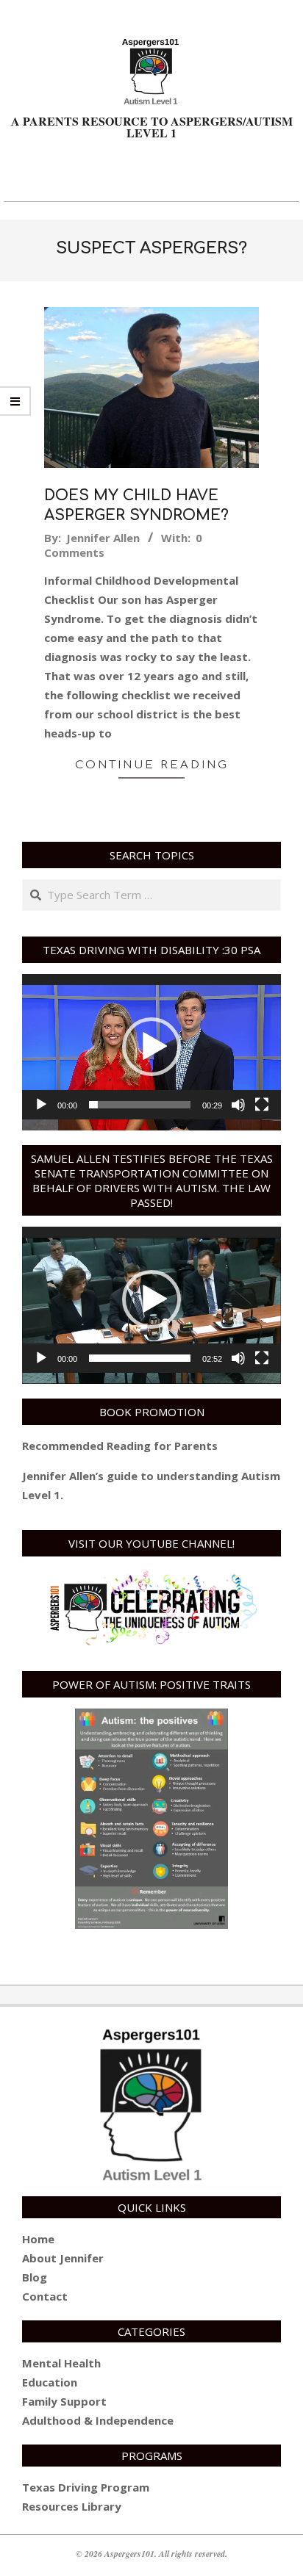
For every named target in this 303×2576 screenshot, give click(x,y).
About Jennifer (63, 2258)
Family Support (64, 2401)
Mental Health (61, 2363)
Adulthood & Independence (98, 2420)
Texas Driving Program (86, 2487)
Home (38, 2239)
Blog (35, 2277)
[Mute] (238, 1105)
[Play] (41, 1105)
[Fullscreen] (262, 1105)
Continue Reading (152, 765)
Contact (45, 2296)
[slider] (140, 1105)
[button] (151, 1047)
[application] (151, 1047)
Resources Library (72, 2506)
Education (50, 2382)
